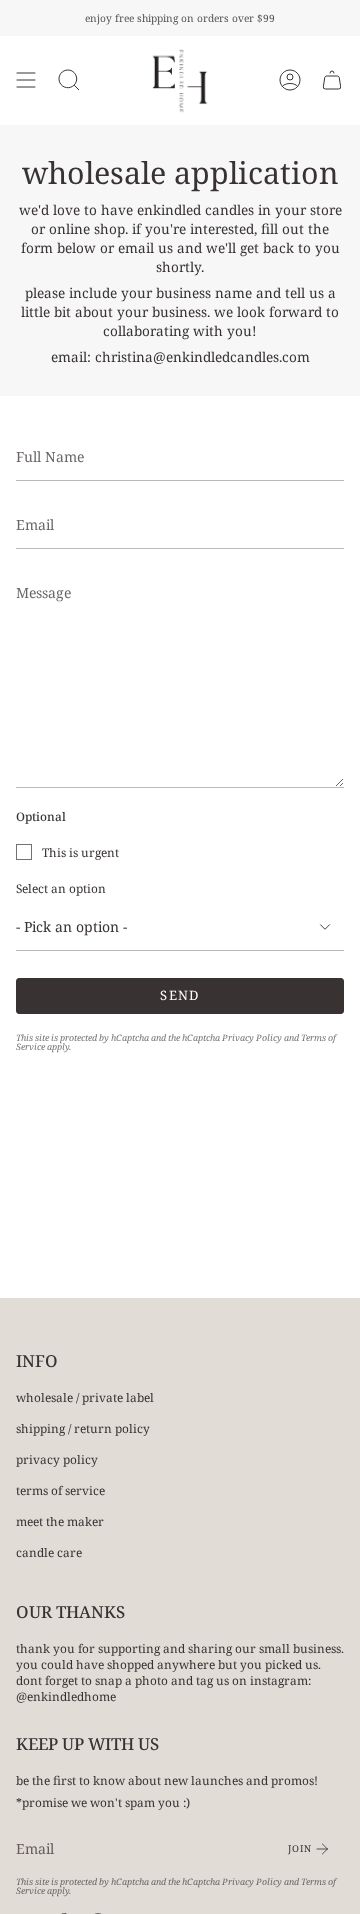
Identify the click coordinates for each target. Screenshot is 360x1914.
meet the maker (60, 1521)
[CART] (332, 80)
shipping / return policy (83, 1428)
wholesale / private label (85, 1397)
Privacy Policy (252, 1037)
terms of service (60, 1490)
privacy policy (57, 1459)
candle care (49, 1552)
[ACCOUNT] (290, 80)
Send (179, 995)
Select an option (61, 888)
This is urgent (80, 852)
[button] (69, 80)
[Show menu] (26, 80)
